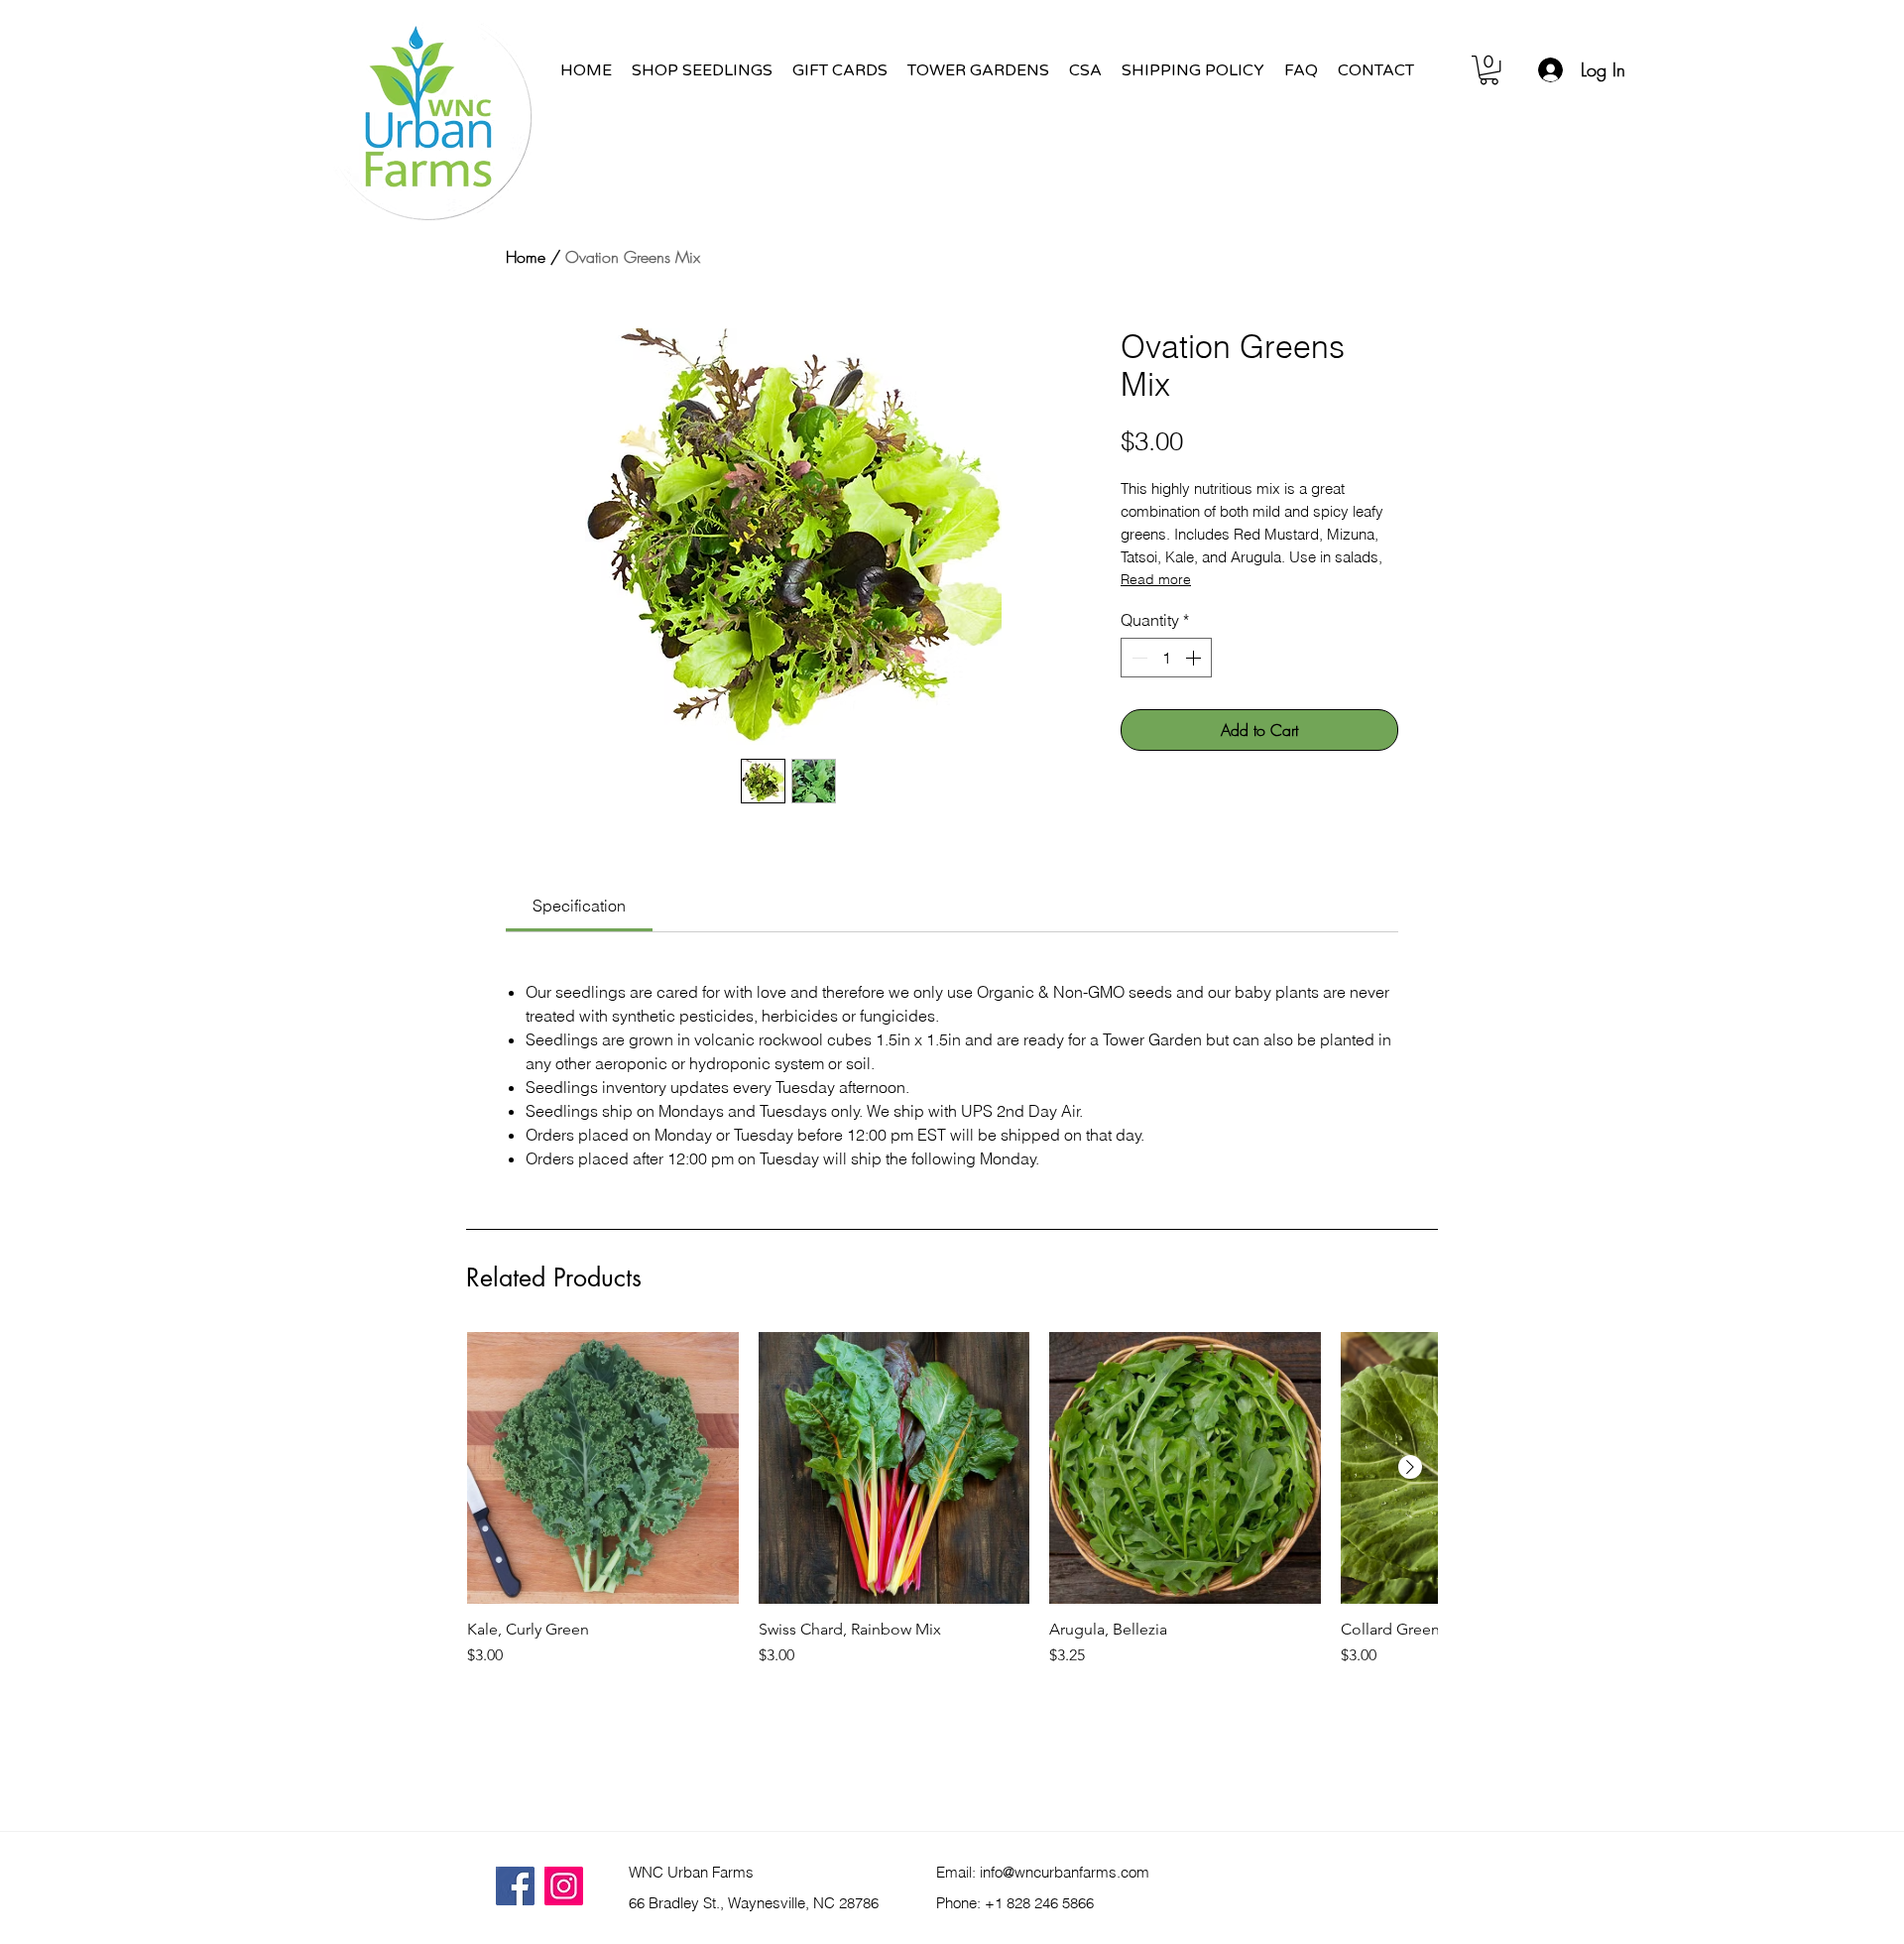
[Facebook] (515, 1886)
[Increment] (1195, 658)
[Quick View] (603, 1468)
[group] (952, 1550)
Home (526, 257)
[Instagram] (564, 1886)
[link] (579, 906)
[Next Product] (1410, 1467)
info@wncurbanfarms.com (1065, 1872)
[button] (1489, 70)
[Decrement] (1137, 658)
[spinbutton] (1166, 658)
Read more (1156, 579)
